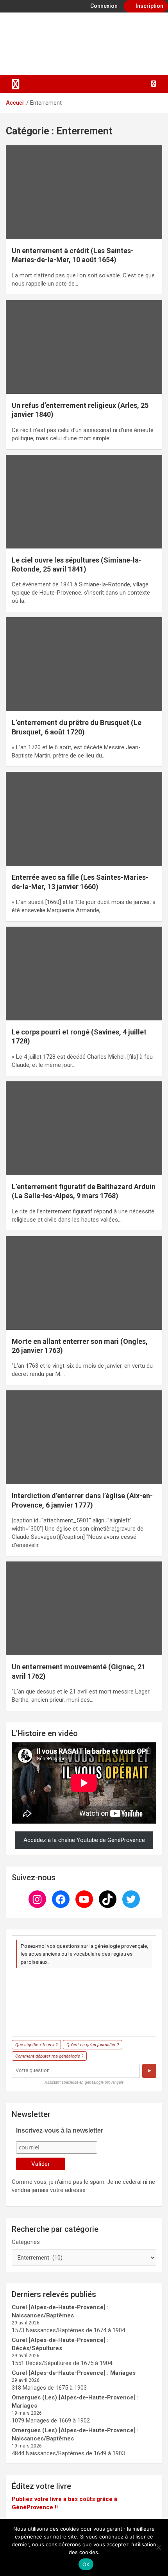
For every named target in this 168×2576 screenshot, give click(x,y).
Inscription (149, 6)
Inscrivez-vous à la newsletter (60, 2130)
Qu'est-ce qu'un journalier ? (93, 2045)
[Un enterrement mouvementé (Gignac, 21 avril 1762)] (84, 1608)
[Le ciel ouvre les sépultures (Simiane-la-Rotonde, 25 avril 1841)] (84, 501)
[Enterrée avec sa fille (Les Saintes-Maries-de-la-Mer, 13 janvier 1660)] (84, 819)
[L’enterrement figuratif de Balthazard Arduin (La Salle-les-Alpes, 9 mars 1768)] (84, 1128)
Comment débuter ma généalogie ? (49, 2056)
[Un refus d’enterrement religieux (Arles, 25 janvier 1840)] (84, 347)
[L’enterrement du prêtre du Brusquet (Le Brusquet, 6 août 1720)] (84, 664)
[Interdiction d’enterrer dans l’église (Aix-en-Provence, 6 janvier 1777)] (84, 1437)
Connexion (103, 6)
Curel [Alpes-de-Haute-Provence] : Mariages (74, 2373)
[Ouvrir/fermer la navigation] (16, 84)
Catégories (26, 2242)
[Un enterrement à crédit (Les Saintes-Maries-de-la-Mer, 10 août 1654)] (84, 192)
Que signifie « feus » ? (36, 2045)
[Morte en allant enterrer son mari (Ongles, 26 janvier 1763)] (84, 1283)
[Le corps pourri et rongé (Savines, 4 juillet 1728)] (84, 973)
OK (86, 2564)
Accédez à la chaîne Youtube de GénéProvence (84, 1840)
